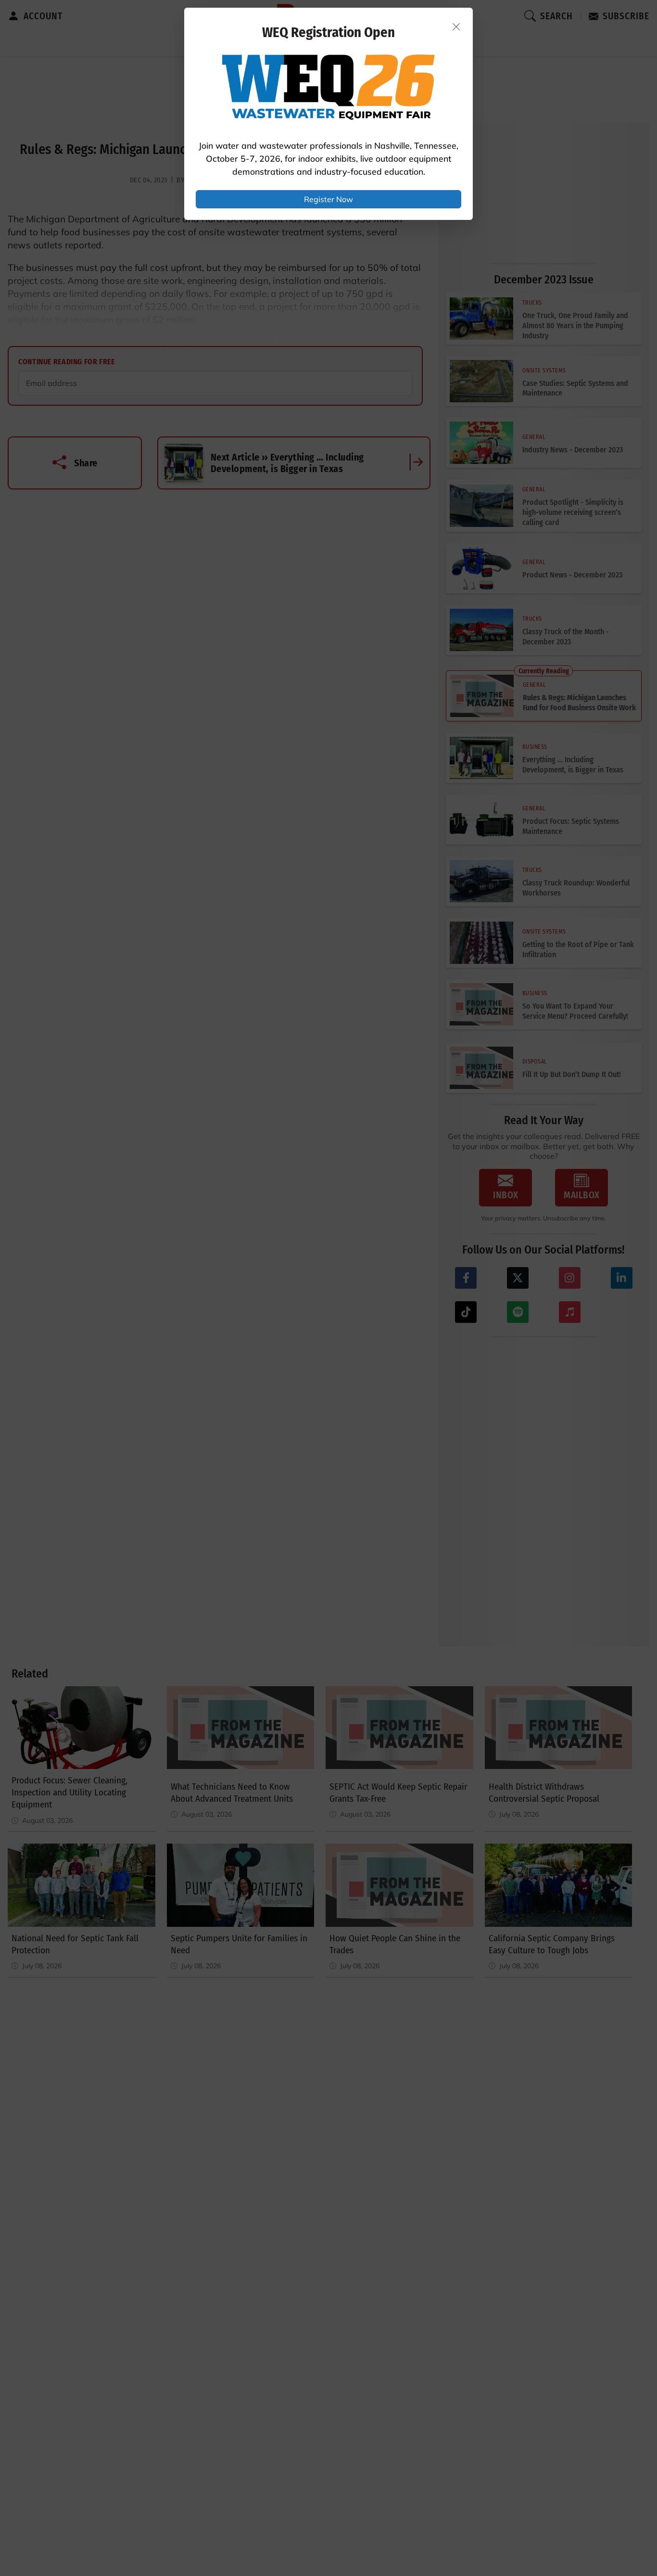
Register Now (328, 199)
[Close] (456, 26)
